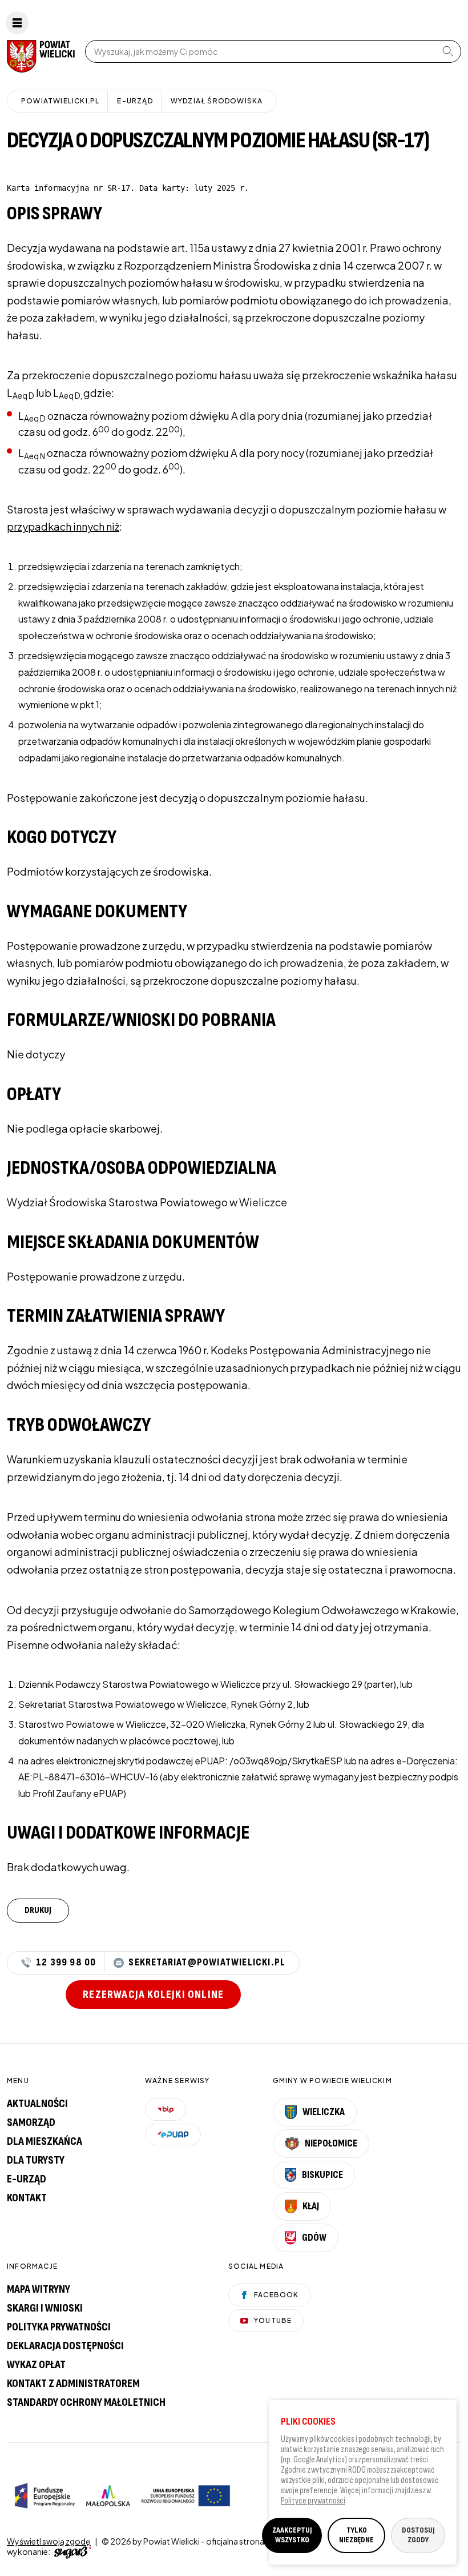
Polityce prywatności (313, 2501)
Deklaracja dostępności (65, 2346)
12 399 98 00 (66, 1963)
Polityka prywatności (59, 2327)
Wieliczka (324, 2112)
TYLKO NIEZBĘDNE (356, 2535)
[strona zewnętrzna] (71, 2551)
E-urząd (27, 2179)
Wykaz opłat (36, 2365)
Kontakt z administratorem (73, 2384)
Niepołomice (331, 2143)
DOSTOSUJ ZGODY (418, 2535)
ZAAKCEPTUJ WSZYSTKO (292, 2535)
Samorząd (31, 2122)
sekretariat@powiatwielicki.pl (207, 1963)
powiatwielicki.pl (60, 101)
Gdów (314, 2238)
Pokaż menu (17, 23)
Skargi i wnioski (45, 2308)
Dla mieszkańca (45, 2141)
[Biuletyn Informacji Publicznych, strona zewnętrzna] (166, 2109)
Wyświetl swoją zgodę (49, 2541)
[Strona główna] (39, 56)
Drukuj (38, 1910)
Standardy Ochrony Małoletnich (86, 2402)
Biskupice (322, 2175)
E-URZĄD (135, 101)
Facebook (277, 2295)
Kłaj (311, 2206)
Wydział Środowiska (217, 101)
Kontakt (27, 2198)
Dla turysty (36, 2160)
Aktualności (37, 2104)
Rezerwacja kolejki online (153, 1995)
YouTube (273, 2320)
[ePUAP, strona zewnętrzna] (173, 2134)
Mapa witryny (39, 2289)
